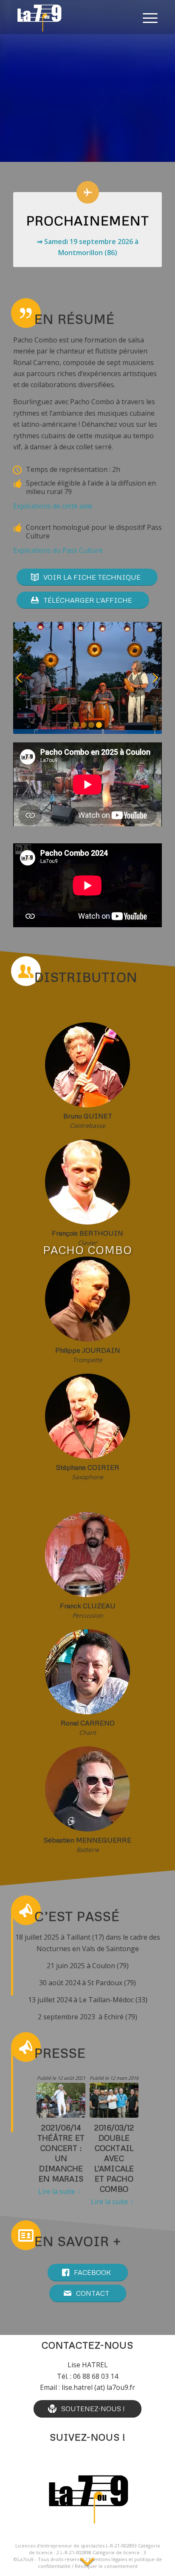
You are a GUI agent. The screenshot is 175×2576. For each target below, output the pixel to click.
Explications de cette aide (53, 506)
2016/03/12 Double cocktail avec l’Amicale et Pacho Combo (114, 2158)
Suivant (155, 678)
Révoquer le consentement (106, 2566)
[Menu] (150, 17)
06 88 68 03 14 (96, 2376)
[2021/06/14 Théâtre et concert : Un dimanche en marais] (61, 2100)
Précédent (20, 678)
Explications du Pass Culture (58, 550)
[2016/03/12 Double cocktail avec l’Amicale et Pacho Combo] (114, 2100)
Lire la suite (57, 2191)
